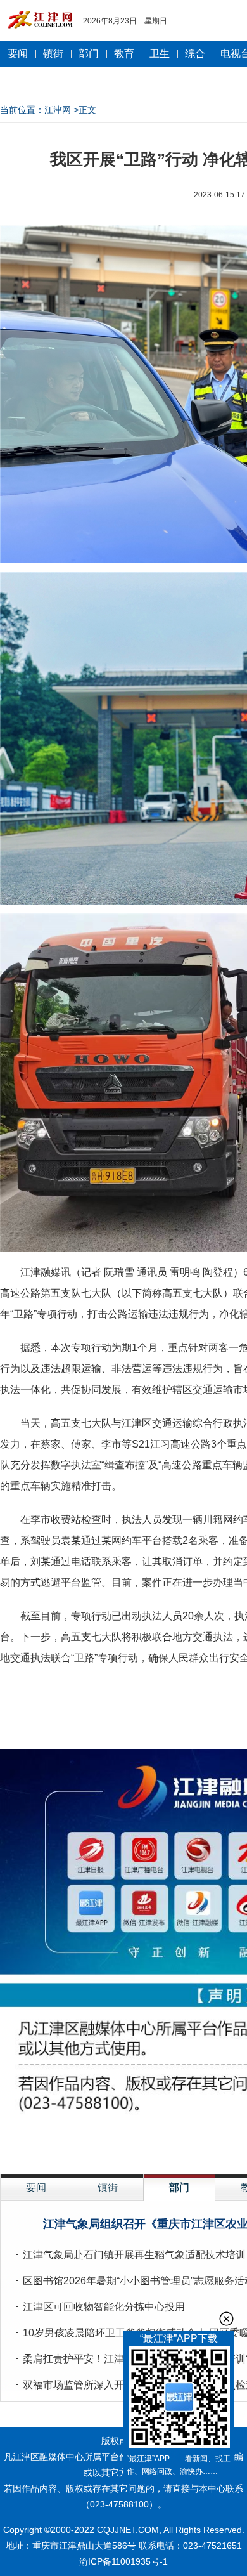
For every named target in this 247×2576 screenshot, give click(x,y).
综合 (195, 54)
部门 (89, 54)
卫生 (160, 54)
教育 (124, 54)
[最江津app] (179, 2399)
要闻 (18, 54)
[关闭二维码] (226, 2319)
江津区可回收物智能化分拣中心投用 (104, 2307)
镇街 (53, 54)
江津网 (58, 110)
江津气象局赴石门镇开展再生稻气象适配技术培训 (134, 2255)
